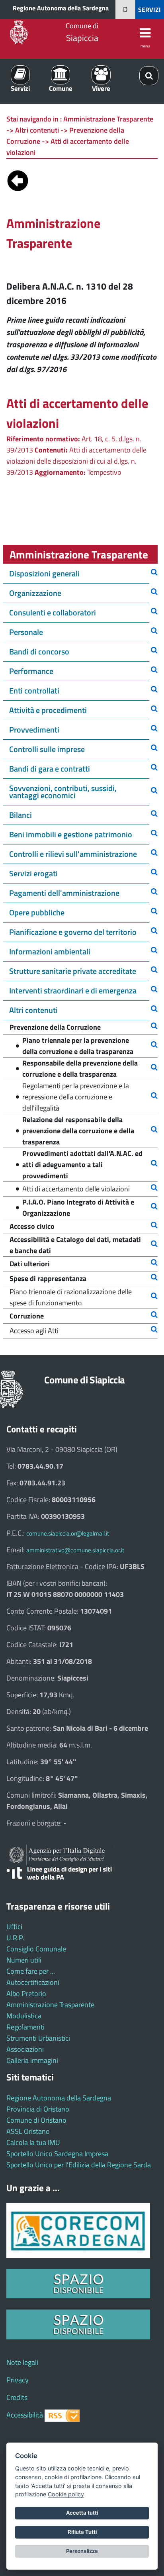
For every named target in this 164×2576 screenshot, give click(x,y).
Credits (17, 2397)
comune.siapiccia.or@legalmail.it (68, 1533)
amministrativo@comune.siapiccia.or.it (75, 1550)
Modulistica (24, 2016)
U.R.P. (15, 1938)
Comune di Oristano (36, 2120)
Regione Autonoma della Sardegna (61, 8)
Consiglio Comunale (36, 1949)
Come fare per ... (31, 1971)
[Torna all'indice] (18, 179)
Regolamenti (25, 2027)
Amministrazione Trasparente (50, 2005)
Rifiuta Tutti (82, 2532)
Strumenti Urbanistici (38, 2038)
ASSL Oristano (28, 2131)
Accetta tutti (82, 2513)
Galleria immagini (32, 2060)
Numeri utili (24, 1960)
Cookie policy (66, 2494)
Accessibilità (25, 2415)
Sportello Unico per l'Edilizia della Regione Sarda (79, 2165)
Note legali (22, 2362)
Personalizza (82, 2551)
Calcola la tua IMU (33, 2142)
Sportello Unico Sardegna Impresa (57, 2154)
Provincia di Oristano (38, 2109)
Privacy (18, 2380)
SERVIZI (149, 10)
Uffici (14, 1927)
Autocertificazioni (33, 1982)
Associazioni (25, 2049)
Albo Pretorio (26, 1993)
